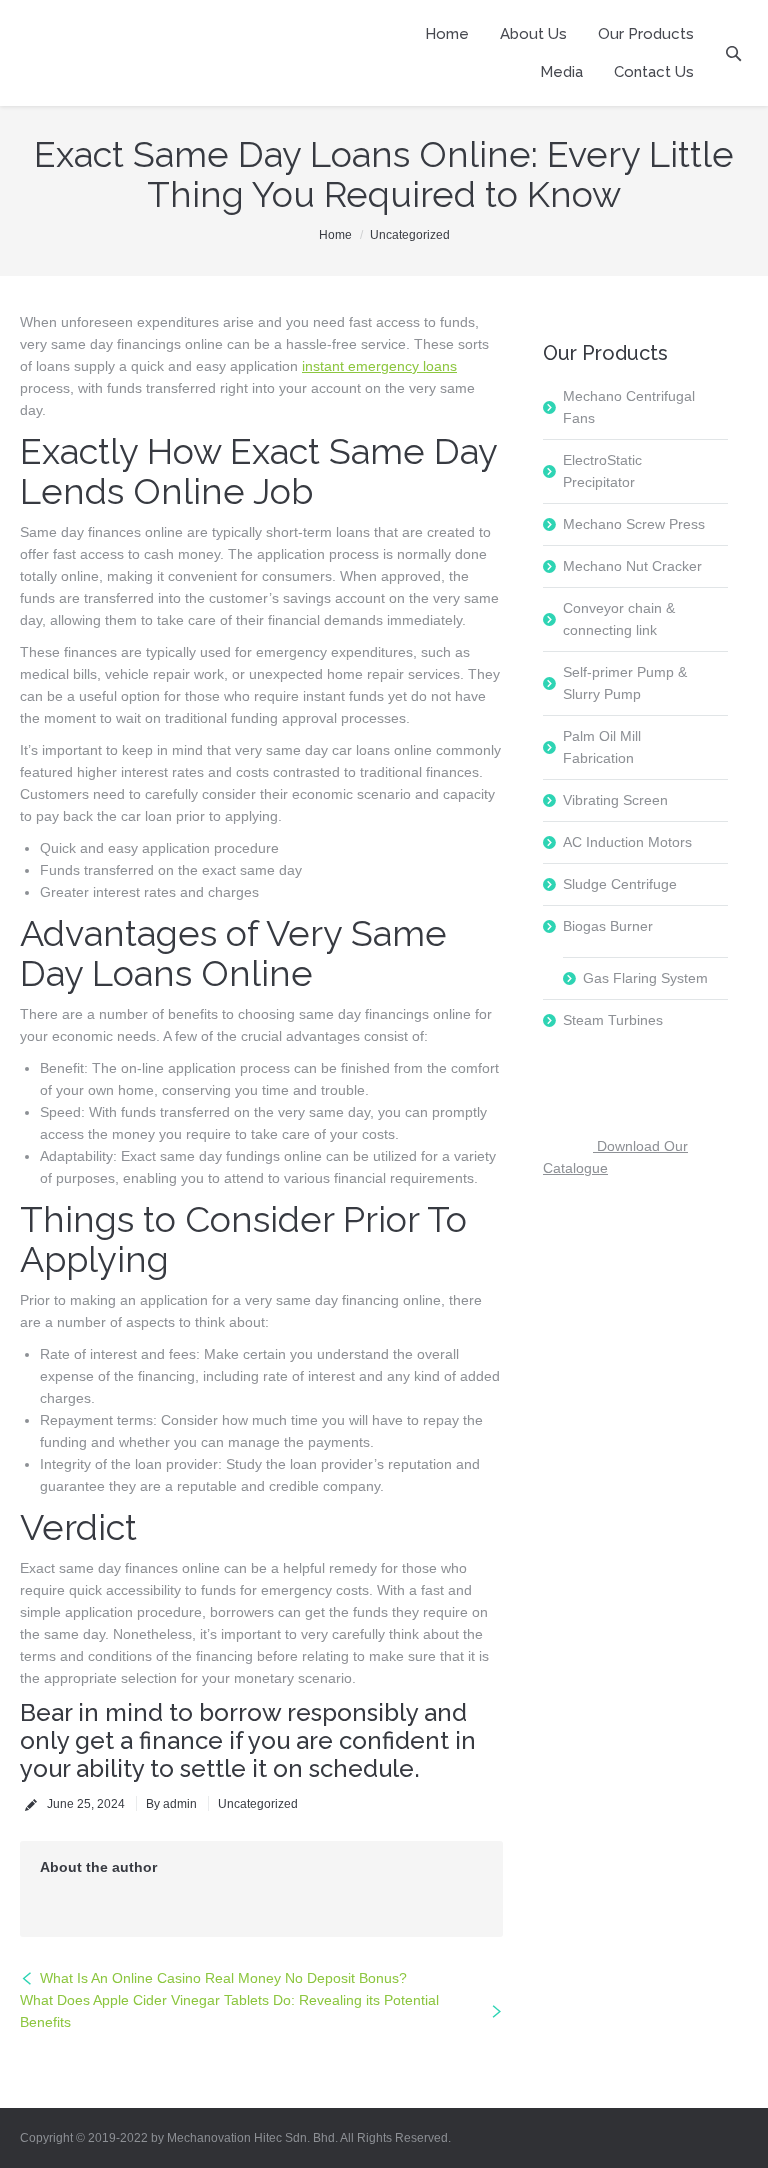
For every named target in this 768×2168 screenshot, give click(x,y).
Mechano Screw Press (634, 524)
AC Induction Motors (627, 842)
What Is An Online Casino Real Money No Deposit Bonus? (223, 1978)
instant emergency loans (379, 366)
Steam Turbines (613, 1020)
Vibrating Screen (615, 800)
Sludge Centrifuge (620, 884)
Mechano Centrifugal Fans (629, 407)
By (171, 1804)
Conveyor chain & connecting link (619, 619)
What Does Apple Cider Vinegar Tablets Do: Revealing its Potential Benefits (229, 2011)
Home (335, 235)
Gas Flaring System (645, 978)
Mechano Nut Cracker (632, 566)
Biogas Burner (608, 926)
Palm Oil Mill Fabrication (602, 747)
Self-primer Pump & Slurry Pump (625, 683)
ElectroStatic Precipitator (602, 471)
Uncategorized (410, 235)
